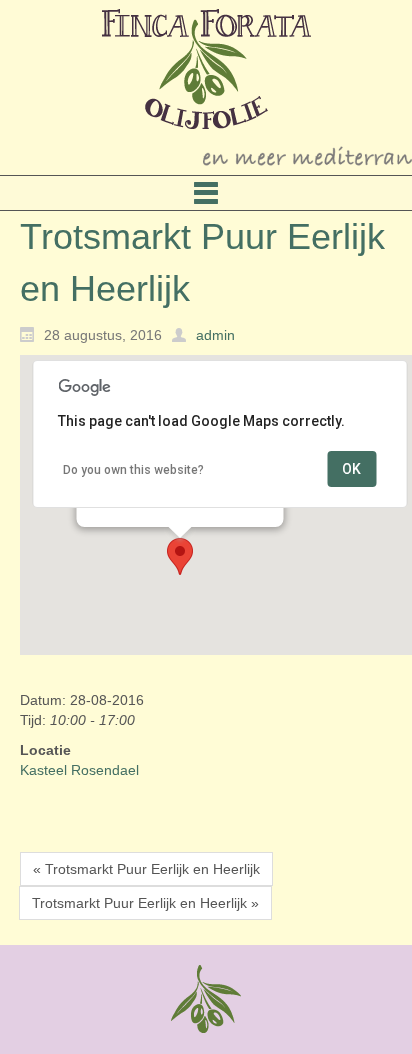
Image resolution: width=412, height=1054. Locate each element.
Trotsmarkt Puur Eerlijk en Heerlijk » (145, 903)
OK (351, 469)
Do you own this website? (133, 470)
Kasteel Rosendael (79, 770)
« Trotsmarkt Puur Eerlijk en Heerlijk (146, 869)
